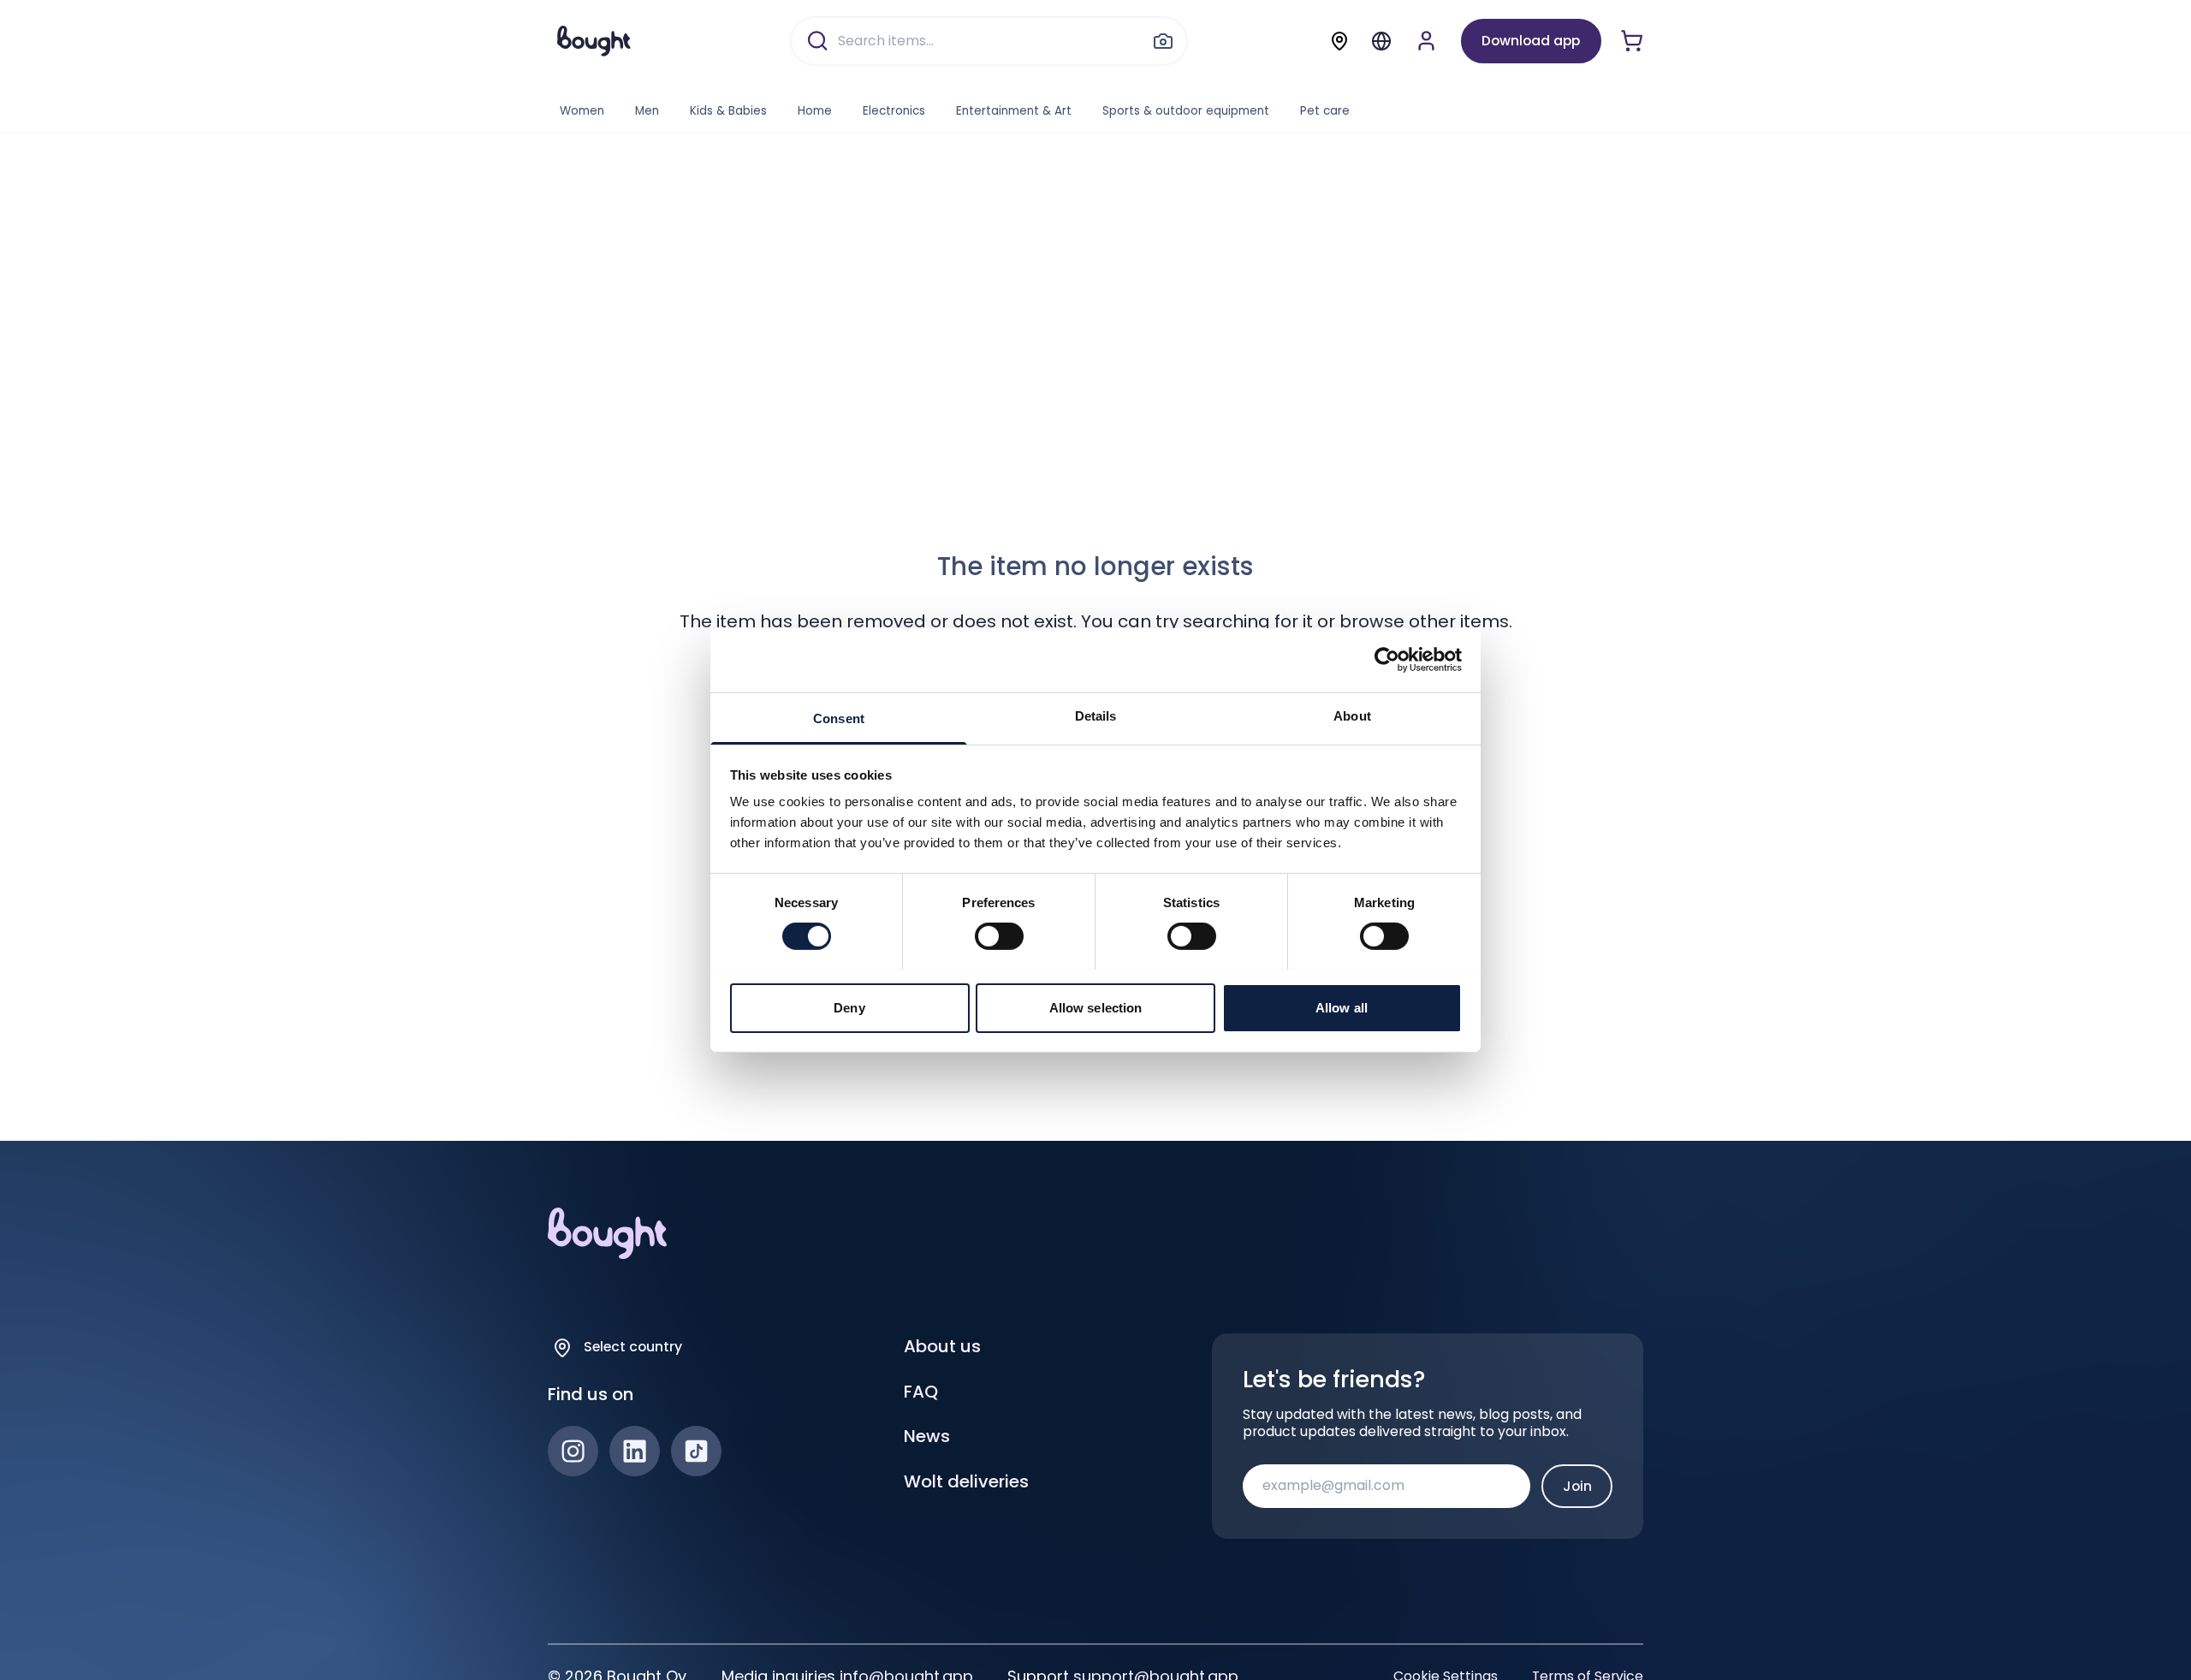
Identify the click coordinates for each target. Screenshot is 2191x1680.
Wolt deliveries (966, 1481)
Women (582, 111)
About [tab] (1352, 715)
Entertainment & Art (1014, 111)
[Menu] (1381, 41)
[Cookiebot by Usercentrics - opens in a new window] (1387, 660)
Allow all (1342, 1007)
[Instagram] (573, 1451)
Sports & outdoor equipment (1186, 111)
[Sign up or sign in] (1426, 41)
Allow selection (1096, 1007)
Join (1577, 1486)
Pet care (1325, 111)
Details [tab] (1096, 715)
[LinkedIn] (635, 1451)
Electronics (894, 111)
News (927, 1436)
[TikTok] (696, 1451)
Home (815, 111)
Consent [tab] (839, 718)
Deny (849, 1007)
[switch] (999, 936)
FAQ (921, 1392)
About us (942, 1346)
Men (647, 111)
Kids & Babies (728, 111)
